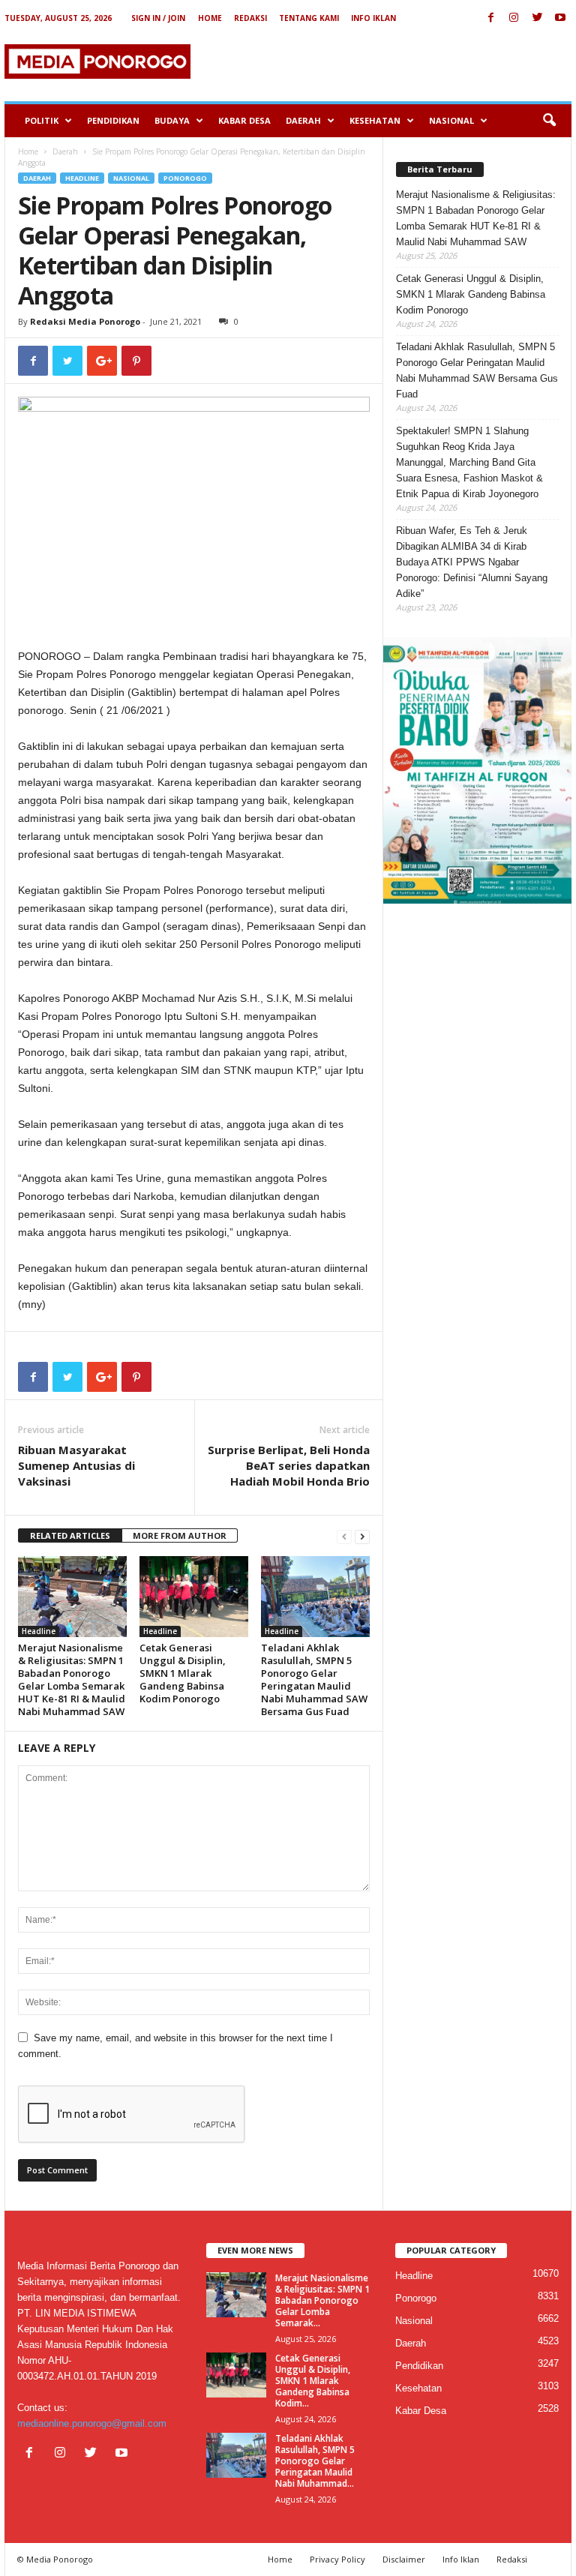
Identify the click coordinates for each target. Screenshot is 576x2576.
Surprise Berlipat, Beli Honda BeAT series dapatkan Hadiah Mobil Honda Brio (289, 1465)
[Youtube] (560, 18)
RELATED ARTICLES (70, 1535)
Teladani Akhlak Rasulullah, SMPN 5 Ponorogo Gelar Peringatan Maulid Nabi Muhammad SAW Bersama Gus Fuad (314, 1679)
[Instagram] (514, 18)
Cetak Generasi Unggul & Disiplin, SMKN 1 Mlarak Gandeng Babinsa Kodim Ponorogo (183, 1673)
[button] (549, 121)
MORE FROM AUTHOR (180, 1535)
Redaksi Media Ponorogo (85, 321)
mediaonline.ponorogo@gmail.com (92, 2423)
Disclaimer (404, 2559)
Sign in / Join (158, 18)
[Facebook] (490, 18)
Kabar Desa (244, 120)
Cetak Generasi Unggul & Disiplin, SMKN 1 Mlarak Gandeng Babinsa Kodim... (313, 2381)
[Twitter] (537, 18)
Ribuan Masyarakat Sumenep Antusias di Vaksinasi (76, 1465)
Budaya (172, 120)
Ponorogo (185, 178)
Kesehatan (375, 120)
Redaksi (250, 18)
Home (210, 18)
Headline (82, 178)
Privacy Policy (337, 2559)
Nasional (451, 120)
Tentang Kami (309, 18)
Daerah (303, 120)
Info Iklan (373, 18)
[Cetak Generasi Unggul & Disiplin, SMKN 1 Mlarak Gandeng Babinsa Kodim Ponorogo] (194, 1597)
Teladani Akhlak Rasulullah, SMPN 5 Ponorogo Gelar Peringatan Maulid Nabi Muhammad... (315, 2461)
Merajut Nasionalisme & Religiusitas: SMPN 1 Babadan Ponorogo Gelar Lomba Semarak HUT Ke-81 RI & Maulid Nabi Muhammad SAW (72, 1679)
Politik (42, 120)
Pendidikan (113, 120)
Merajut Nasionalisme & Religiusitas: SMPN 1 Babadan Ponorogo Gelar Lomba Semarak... (322, 2300)
